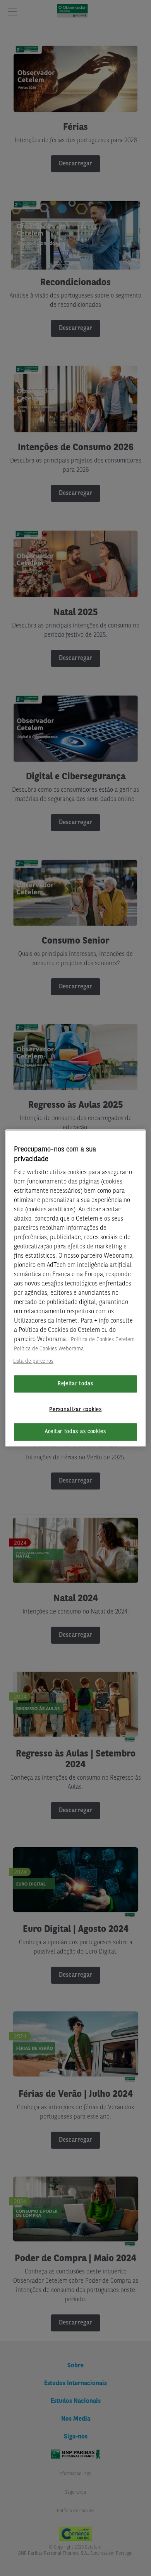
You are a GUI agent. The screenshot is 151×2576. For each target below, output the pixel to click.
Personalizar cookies (75, 1409)
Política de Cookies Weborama (49, 1349)
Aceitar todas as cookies (75, 1432)
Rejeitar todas (75, 1384)
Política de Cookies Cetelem (103, 1340)
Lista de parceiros (33, 1361)
